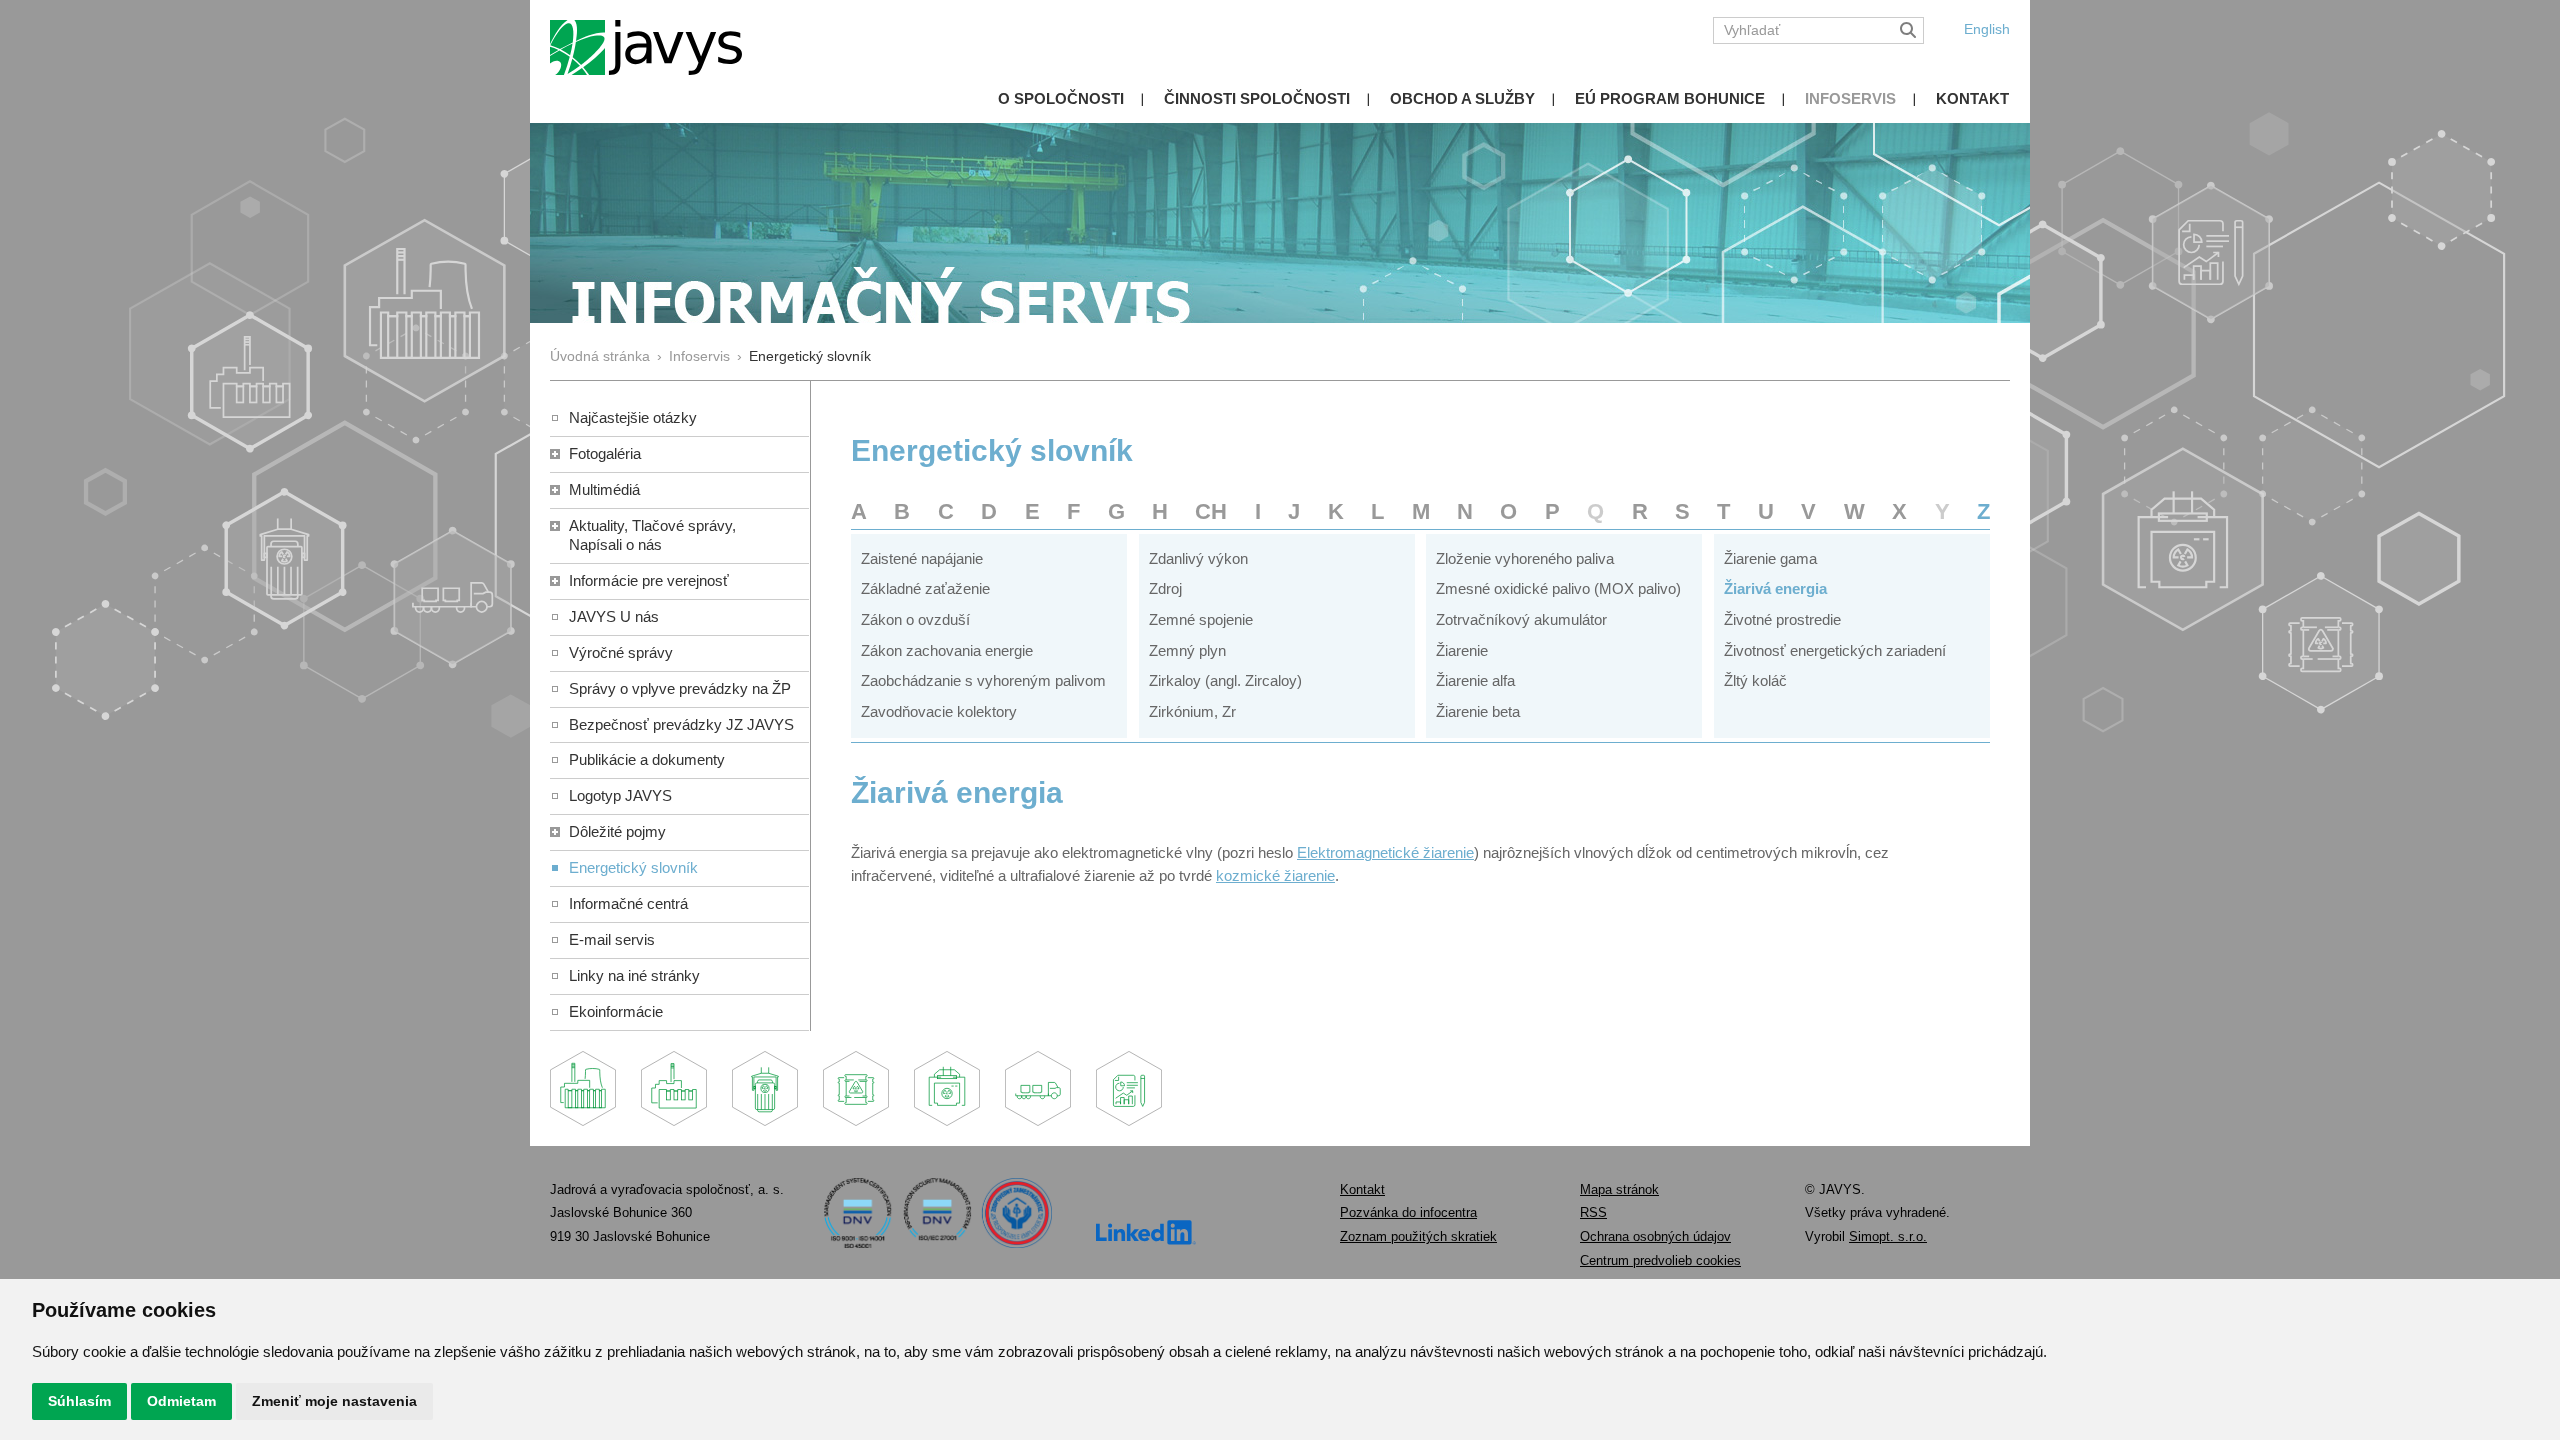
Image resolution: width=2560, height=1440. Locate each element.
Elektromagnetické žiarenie (1385, 852)
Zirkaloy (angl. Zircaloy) (1225, 680)
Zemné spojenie (1201, 619)
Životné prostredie (1782, 619)
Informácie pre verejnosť (649, 580)
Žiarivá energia (1775, 588)
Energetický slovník (633, 867)
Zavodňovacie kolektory (939, 711)
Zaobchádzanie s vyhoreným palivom (983, 680)
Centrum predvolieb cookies (1660, 1260)
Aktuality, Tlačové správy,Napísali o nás (652, 535)
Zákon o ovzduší (915, 619)
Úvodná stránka (600, 356)
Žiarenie (1462, 650)
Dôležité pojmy (617, 831)
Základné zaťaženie (925, 588)
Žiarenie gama (1770, 558)
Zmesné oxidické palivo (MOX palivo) (1558, 588)
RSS (1593, 1212)
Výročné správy (621, 652)
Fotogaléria (605, 453)
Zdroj (1165, 588)
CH (1211, 511)
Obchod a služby (1462, 98)
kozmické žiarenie (1275, 875)
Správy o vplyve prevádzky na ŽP (680, 688)
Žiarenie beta (1478, 711)
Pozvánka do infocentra (1408, 1212)
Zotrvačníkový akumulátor (1521, 619)
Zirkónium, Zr (1192, 711)
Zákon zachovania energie (947, 650)
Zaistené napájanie (922, 558)
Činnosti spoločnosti (1257, 98)
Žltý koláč (1755, 680)
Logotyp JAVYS (620, 795)
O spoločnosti (1061, 98)
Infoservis (1850, 98)
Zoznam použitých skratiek (1418, 1236)
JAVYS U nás (614, 616)
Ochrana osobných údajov (1655, 1236)
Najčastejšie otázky (633, 417)
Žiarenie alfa (1475, 680)
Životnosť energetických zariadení (1835, 650)
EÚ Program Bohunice (1670, 98)
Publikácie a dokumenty (647, 759)
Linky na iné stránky (634, 975)
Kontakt (1972, 98)
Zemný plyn (1187, 650)
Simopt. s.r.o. (1888, 1236)
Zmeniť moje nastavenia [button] (334, 1401)
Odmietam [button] (181, 1401)
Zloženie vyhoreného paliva (1525, 558)
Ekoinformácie (616, 1011)
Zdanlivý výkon (1198, 558)
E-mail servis (612, 939)
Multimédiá (604, 489)
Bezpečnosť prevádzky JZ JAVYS (681, 724)
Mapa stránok (1619, 1189)
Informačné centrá (628, 903)
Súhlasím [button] (79, 1401)
